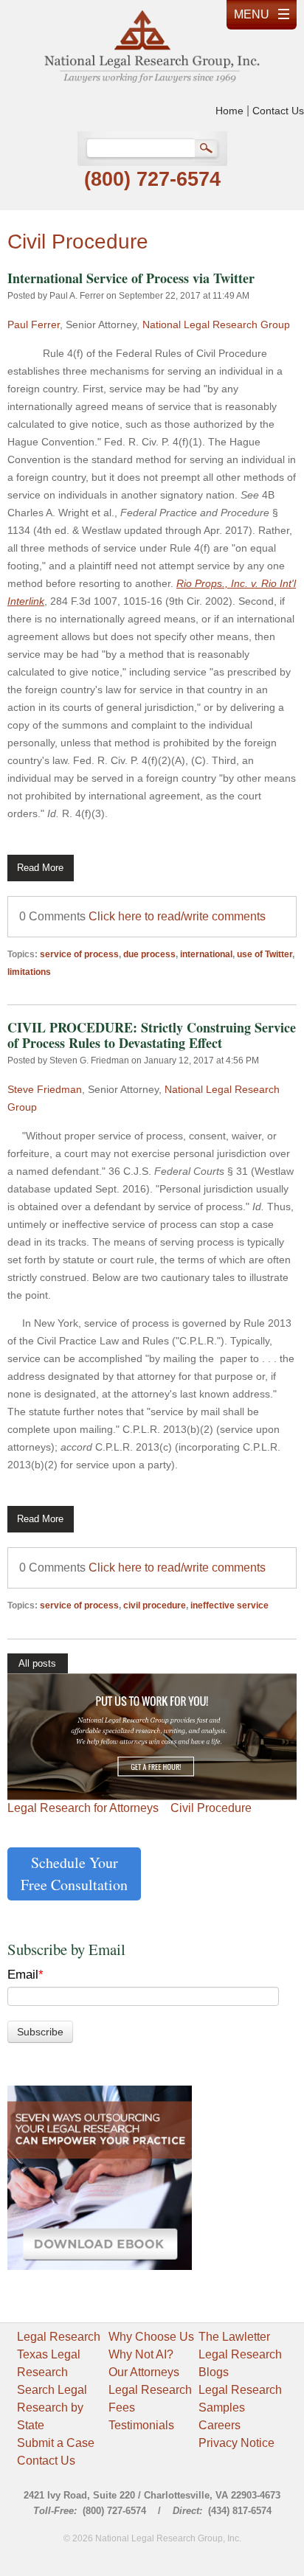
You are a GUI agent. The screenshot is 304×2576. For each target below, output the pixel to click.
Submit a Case (56, 2443)
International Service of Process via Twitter (131, 278)
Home (229, 111)
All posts (37, 1663)
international (206, 954)
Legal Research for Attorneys (83, 1808)
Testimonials (141, 2425)
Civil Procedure (211, 1808)
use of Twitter (265, 954)
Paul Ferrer (34, 324)
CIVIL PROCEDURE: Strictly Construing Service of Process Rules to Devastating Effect (152, 1035)
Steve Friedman (45, 1089)
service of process (79, 954)
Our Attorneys (144, 2372)
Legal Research (59, 2337)
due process (149, 954)
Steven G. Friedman (89, 1060)
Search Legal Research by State (52, 2407)
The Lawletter (234, 2337)
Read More (40, 868)
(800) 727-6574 (152, 179)
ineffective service (229, 1605)
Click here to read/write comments (177, 916)
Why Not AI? (141, 2354)
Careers (220, 2425)
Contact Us (278, 111)
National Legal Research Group (216, 324)
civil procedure (155, 1605)
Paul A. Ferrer (77, 296)
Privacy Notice (236, 2443)
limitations (29, 972)
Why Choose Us (151, 2337)
